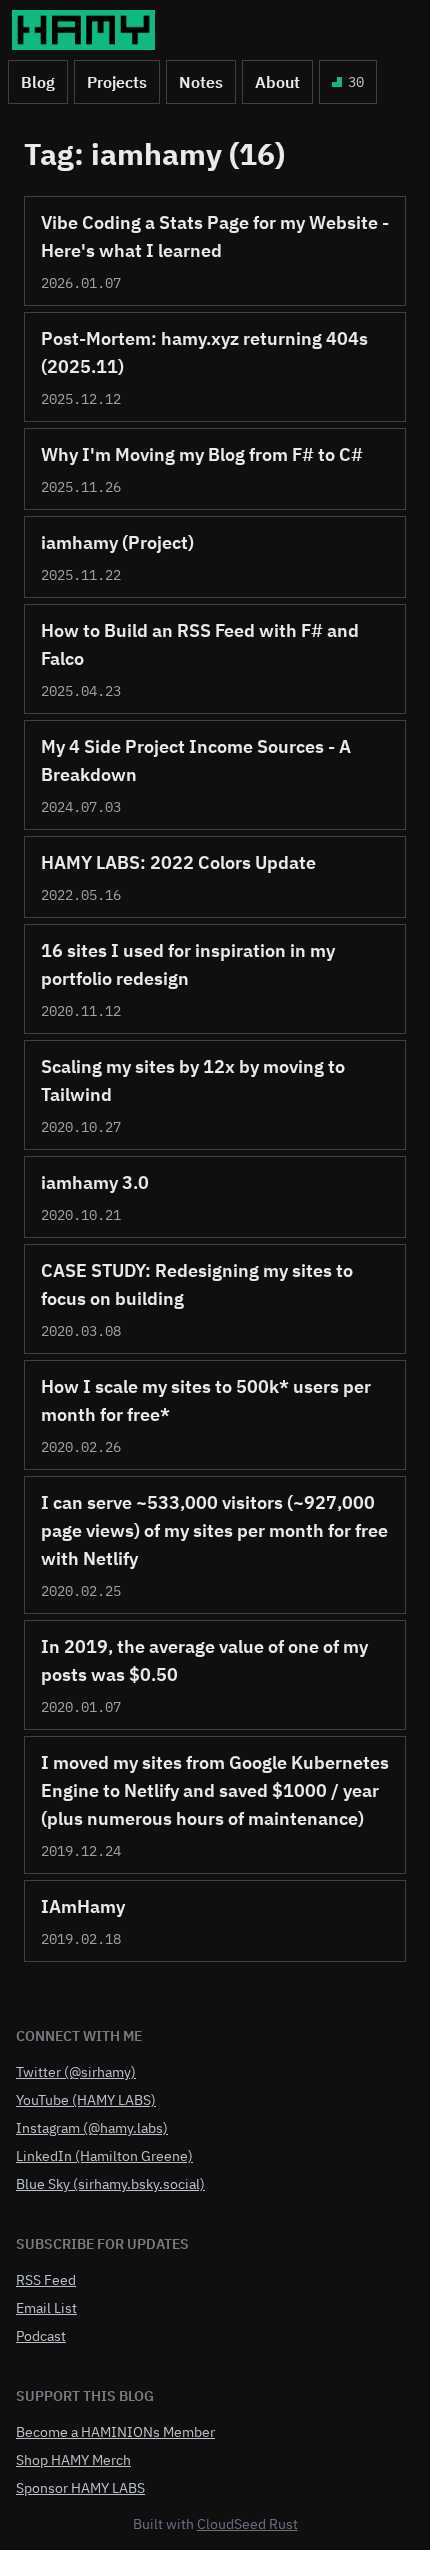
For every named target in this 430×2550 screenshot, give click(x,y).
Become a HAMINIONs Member (115, 2432)
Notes (201, 82)
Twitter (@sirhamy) (76, 2072)
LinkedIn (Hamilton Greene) (104, 2156)
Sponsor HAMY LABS (80, 2488)
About (277, 82)
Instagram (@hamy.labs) (92, 2128)
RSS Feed (46, 2280)
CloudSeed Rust (247, 2524)
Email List (46, 2308)
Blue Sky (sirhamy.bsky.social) (110, 2184)
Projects (117, 82)
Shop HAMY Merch (73, 2460)
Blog (38, 82)
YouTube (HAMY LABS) (86, 2100)
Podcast (41, 2336)
